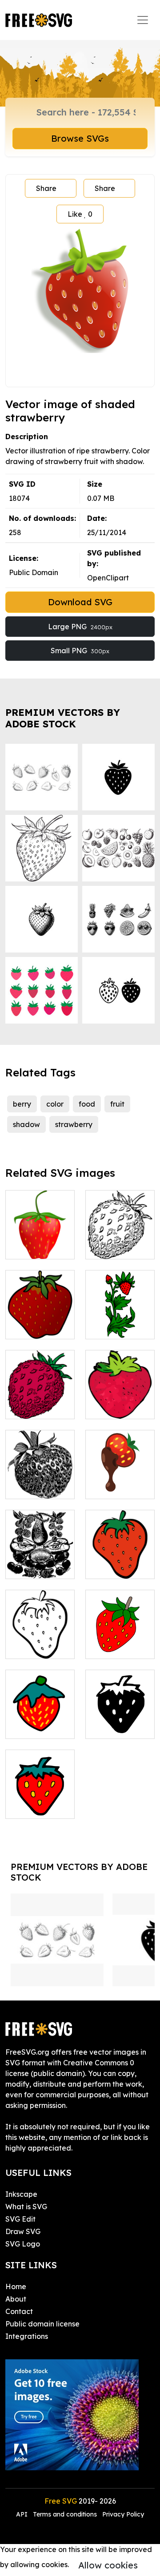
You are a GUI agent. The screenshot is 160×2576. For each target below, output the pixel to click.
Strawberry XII (120, 1641)
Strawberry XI (119, 1327)
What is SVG (26, 2207)
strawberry (74, 1124)
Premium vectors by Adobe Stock (63, 718)
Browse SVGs (80, 138)
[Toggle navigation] (143, 20)
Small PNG (80, 651)
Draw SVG (23, 2231)
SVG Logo (23, 2244)
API (23, 2514)
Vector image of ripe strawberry (40, 1316)
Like (80, 214)
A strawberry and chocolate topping (120, 1471)
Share (46, 188)
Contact (19, 2311)
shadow (26, 1124)
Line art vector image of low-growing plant (120, 1231)
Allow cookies (108, 2565)
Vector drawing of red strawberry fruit (40, 1385)
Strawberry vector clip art (40, 1641)
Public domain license (42, 2324)
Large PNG (80, 627)
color (55, 1104)
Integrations (27, 2336)
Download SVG (80, 602)
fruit (117, 1104)
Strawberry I (117, 1727)
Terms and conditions (65, 2514)
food (87, 1104)
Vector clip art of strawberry (120, 1561)
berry (22, 1104)
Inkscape (21, 2194)
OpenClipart (108, 578)
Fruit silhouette (40, 1561)
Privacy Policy (123, 2514)
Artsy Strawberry (120, 1401)
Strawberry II (38, 1806)
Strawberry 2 (37, 1487)
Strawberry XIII (40, 1721)
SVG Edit (20, 2219)
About (16, 2299)
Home (16, 2286)
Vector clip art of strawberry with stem (40, 1236)
